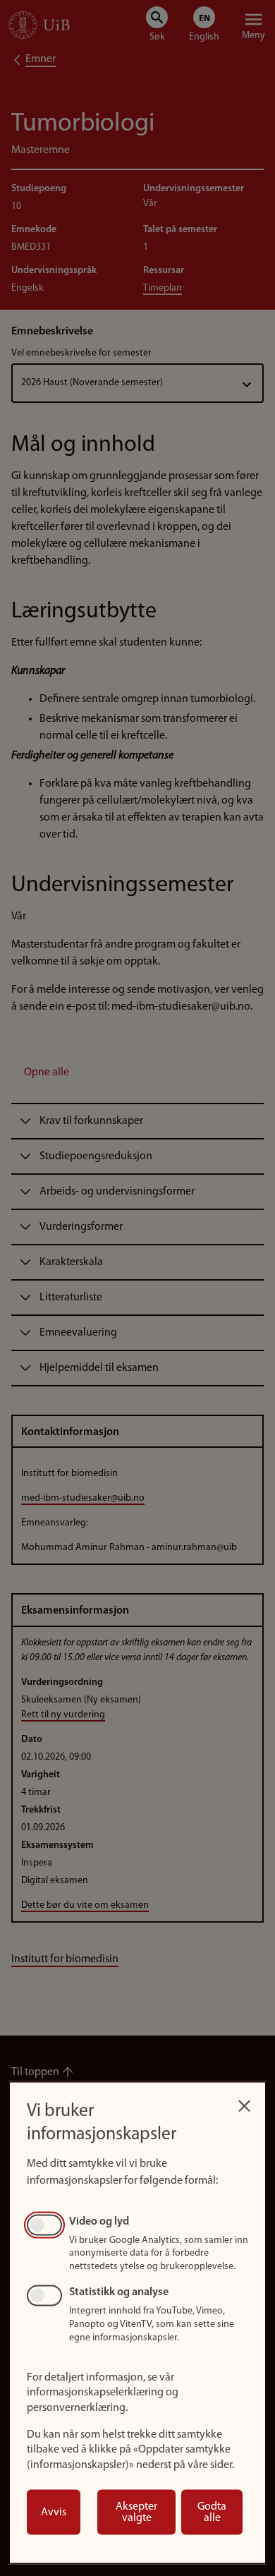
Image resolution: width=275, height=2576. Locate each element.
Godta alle (212, 2512)
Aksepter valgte (136, 2512)
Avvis (54, 2512)
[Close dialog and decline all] (244, 2102)
